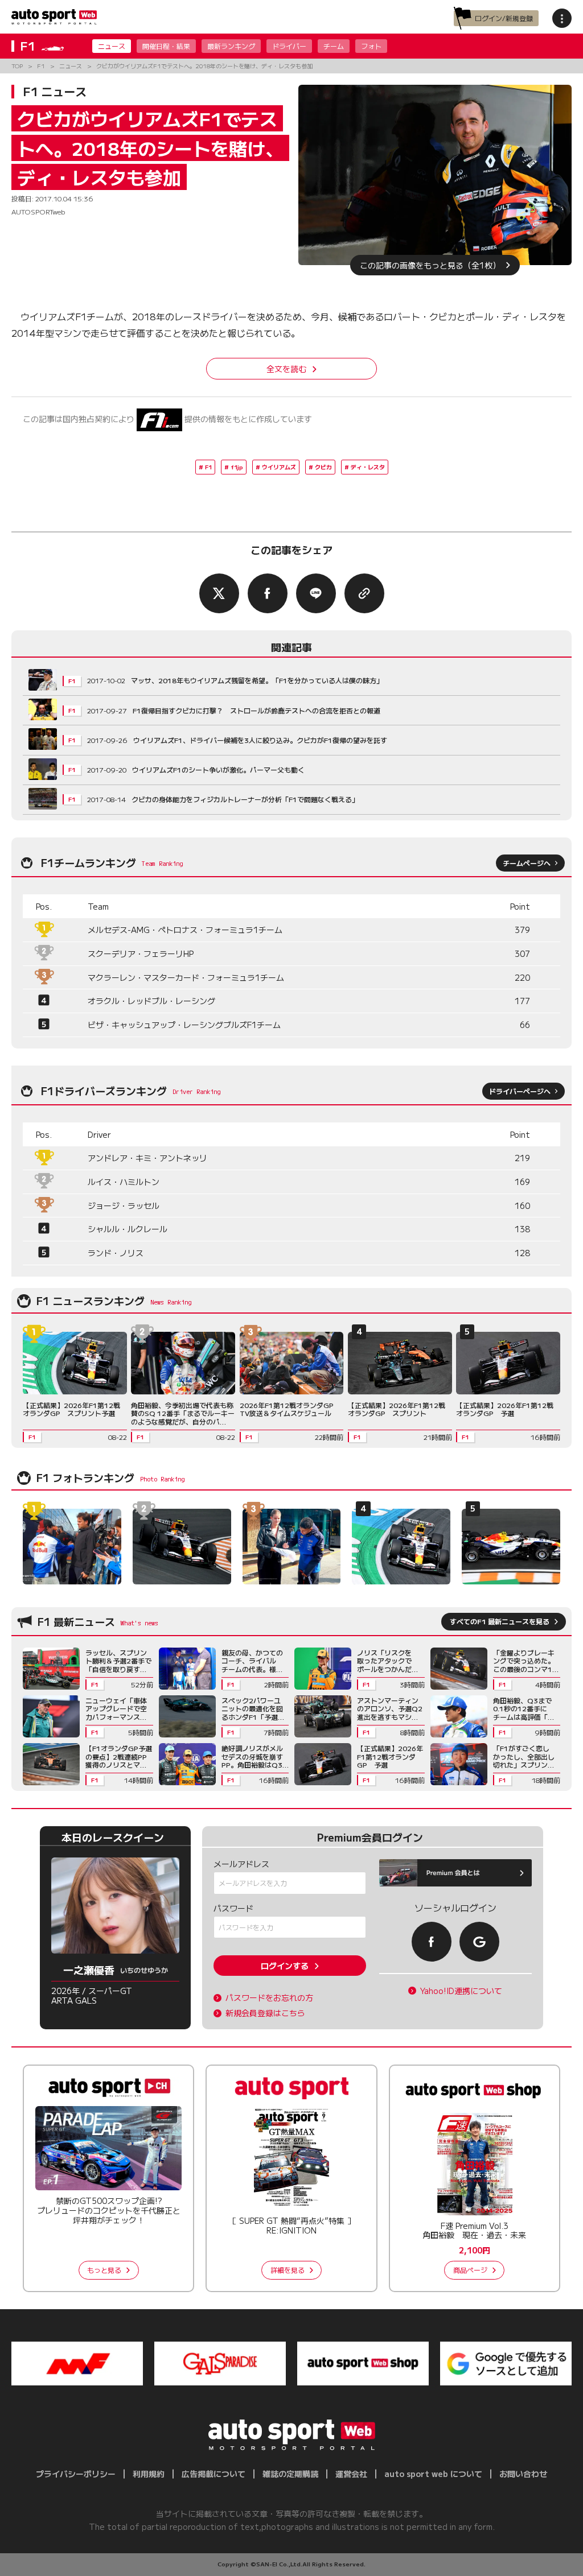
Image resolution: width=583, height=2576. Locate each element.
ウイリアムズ (279, 467)
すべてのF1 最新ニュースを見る (500, 1621)
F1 (208, 467)
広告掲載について (214, 2474)
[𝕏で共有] (219, 593)
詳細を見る (288, 2270)
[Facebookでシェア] (268, 593)
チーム (334, 46)
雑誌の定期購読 (290, 2474)
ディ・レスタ (368, 467)
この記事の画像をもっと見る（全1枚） (430, 265)
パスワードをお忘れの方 (269, 1998)
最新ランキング (231, 46)
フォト (371, 46)
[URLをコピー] (364, 593)
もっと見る (104, 2270)
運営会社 (351, 2474)
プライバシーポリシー (76, 2474)
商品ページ (470, 2270)
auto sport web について (433, 2474)
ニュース (112, 46)
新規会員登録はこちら (265, 2013)
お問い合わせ (523, 2474)
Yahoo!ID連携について (461, 1991)
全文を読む (286, 369)
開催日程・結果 (166, 46)
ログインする (285, 1966)
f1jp (237, 467)
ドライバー (289, 46)
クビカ (323, 467)
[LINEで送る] (316, 593)
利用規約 (149, 2474)
